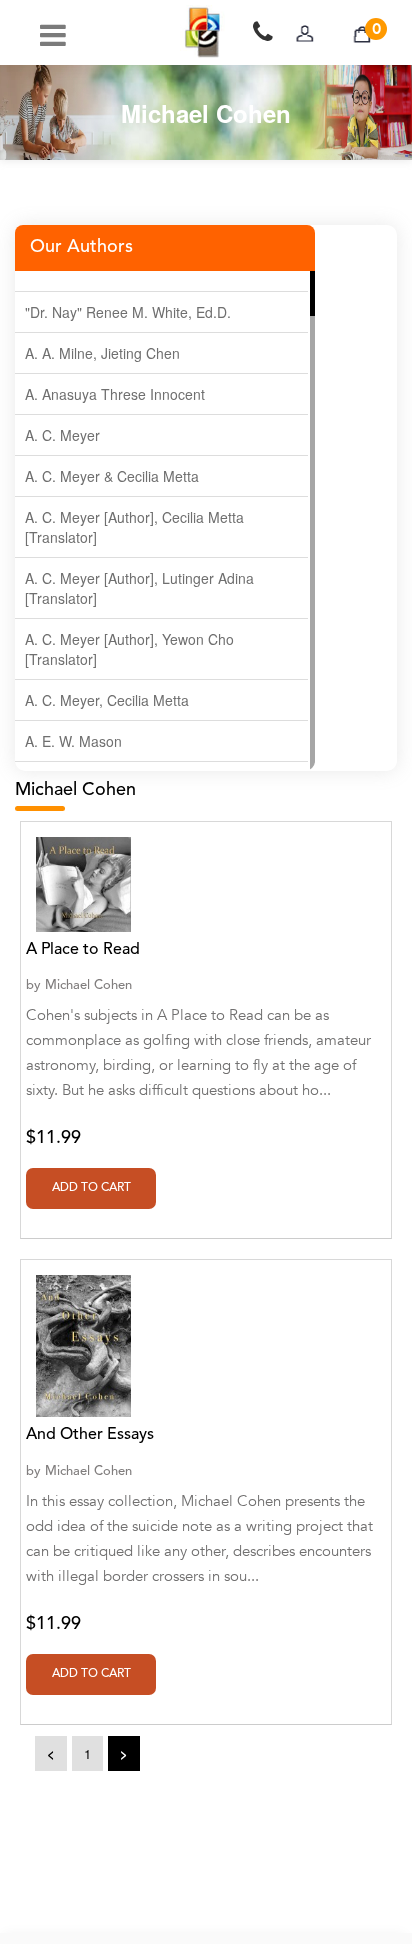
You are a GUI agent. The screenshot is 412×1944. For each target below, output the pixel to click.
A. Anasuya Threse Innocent (115, 394)
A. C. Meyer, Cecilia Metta (107, 700)
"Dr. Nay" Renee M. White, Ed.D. (128, 312)
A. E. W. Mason (73, 741)
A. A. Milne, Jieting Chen (102, 353)
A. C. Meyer (62, 435)
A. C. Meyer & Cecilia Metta (112, 476)
